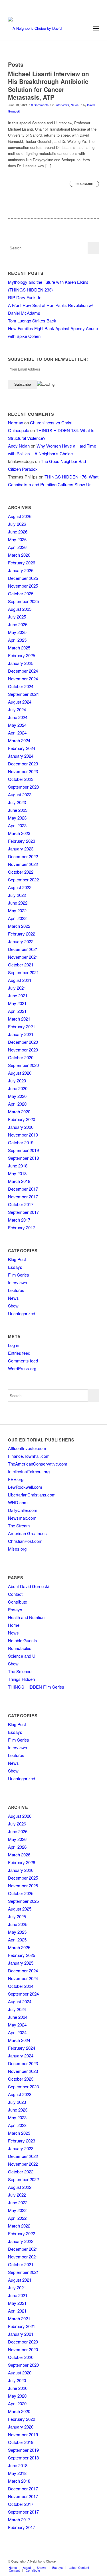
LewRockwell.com (25, 1487)
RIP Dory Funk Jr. (25, 297)
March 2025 (19, 648)
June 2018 (18, 1166)
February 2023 (22, 841)
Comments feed (23, 1361)
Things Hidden (21, 1679)
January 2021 (21, 1034)
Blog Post (17, 1259)
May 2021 (17, 1003)
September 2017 (23, 1212)
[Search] (83, 28)
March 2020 (19, 1111)
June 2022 (18, 903)
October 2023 (21, 779)
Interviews (62, 105)
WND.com (18, 1502)
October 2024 (21, 686)
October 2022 (21, 872)
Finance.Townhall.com (29, 1456)
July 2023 (17, 802)
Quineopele (19, 430)
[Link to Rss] (95, 2561)
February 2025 (22, 655)
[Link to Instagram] (86, 2561)
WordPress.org (22, 1368)
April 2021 (17, 1011)
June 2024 (18, 717)
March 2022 (19, 926)
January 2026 (21, 570)
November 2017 (23, 1197)
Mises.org (17, 1549)
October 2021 (21, 965)
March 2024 (19, 740)
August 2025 (20, 609)
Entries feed (19, 1353)
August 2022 (20, 887)
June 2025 (18, 624)
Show (13, 1306)
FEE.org (16, 1479)
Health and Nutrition (26, 1617)
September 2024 (23, 694)
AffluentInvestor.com (27, 1448)
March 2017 (19, 1220)
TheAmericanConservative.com (38, 1464)
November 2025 (23, 586)
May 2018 (17, 1173)
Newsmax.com (22, 1518)
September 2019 (23, 1150)
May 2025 (17, 632)
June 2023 (18, 810)
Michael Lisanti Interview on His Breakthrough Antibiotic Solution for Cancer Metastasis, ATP (49, 85)
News (75, 105)
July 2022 (17, 895)
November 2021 (23, 957)
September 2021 (23, 972)
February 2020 (22, 1119)
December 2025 (23, 578)
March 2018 (19, 1181)
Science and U (22, 1656)
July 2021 (17, 988)
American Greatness (27, 1533)
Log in (14, 1345)
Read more (84, 184)
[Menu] (96, 28)
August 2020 (20, 1073)
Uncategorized (22, 1313)
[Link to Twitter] (78, 2561)
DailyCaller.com (23, 1510)
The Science (20, 1671)
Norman (16, 423)
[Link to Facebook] (69, 2561)
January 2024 (21, 756)
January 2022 (21, 941)
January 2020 (21, 1127)
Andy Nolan (19, 446)
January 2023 (21, 849)
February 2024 (22, 748)
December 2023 (23, 764)
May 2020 (17, 1096)
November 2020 (23, 1050)
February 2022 (22, 934)
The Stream (19, 1526)
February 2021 (22, 1026)
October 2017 (21, 1204)
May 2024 (17, 725)
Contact (15, 1594)
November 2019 (23, 1135)
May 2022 (17, 910)
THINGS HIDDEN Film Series (36, 1687)
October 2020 (21, 1057)
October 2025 (21, 593)
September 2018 (23, 1158)
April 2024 (17, 733)
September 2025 (23, 601)
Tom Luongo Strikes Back (32, 321)
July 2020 (17, 1081)
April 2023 (17, 825)
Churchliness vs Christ (51, 423)
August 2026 (20, 516)
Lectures (16, 1290)
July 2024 (17, 709)
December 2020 (23, 1042)
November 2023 (23, 771)
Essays (15, 1267)
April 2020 (17, 1104)
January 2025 (21, 663)
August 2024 (20, 702)
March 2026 (19, 555)
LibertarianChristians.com (32, 1495)
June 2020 (18, 1088)
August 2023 (20, 794)
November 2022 (23, 864)
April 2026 (17, 547)
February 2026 (22, 563)
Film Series (19, 1275)
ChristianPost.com (25, 1541)
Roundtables (20, 1648)
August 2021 (20, 980)
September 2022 (23, 880)
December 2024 (23, 671)
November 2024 (23, 679)
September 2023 (23, 787)
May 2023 (17, 818)
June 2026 (18, 532)
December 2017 (23, 1189)
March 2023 (19, 833)
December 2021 (23, 949)
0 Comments (40, 105)
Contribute (18, 1602)
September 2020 (23, 1065)
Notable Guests (23, 1640)
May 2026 (17, 539)
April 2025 (17, 640)
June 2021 (18, 995)
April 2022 (17, 918)
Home (14, 1625)
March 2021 (19, 1019)
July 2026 (17, 524)
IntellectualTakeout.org (29, 1471)
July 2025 (17, 617)
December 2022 (23, 856)
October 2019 (21, 1142)
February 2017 (22, 1227)
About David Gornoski (29, 1586)
